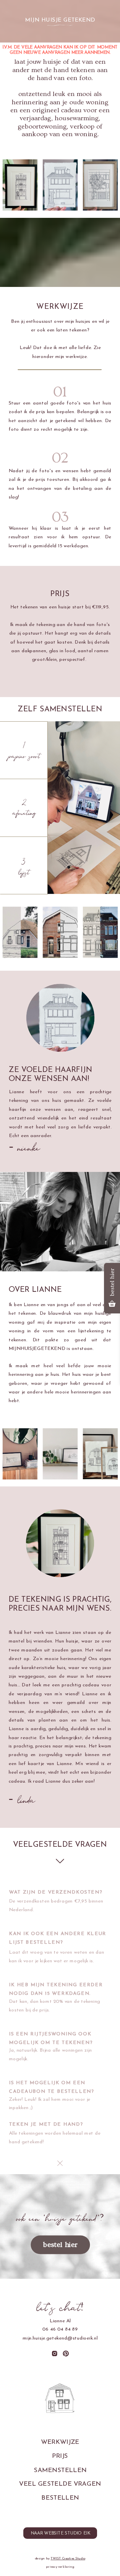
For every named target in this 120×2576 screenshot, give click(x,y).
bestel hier (60, 2245)
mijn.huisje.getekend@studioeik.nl (60, 2338)
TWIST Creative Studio (68, 2558)
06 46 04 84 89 (60, 2330)
